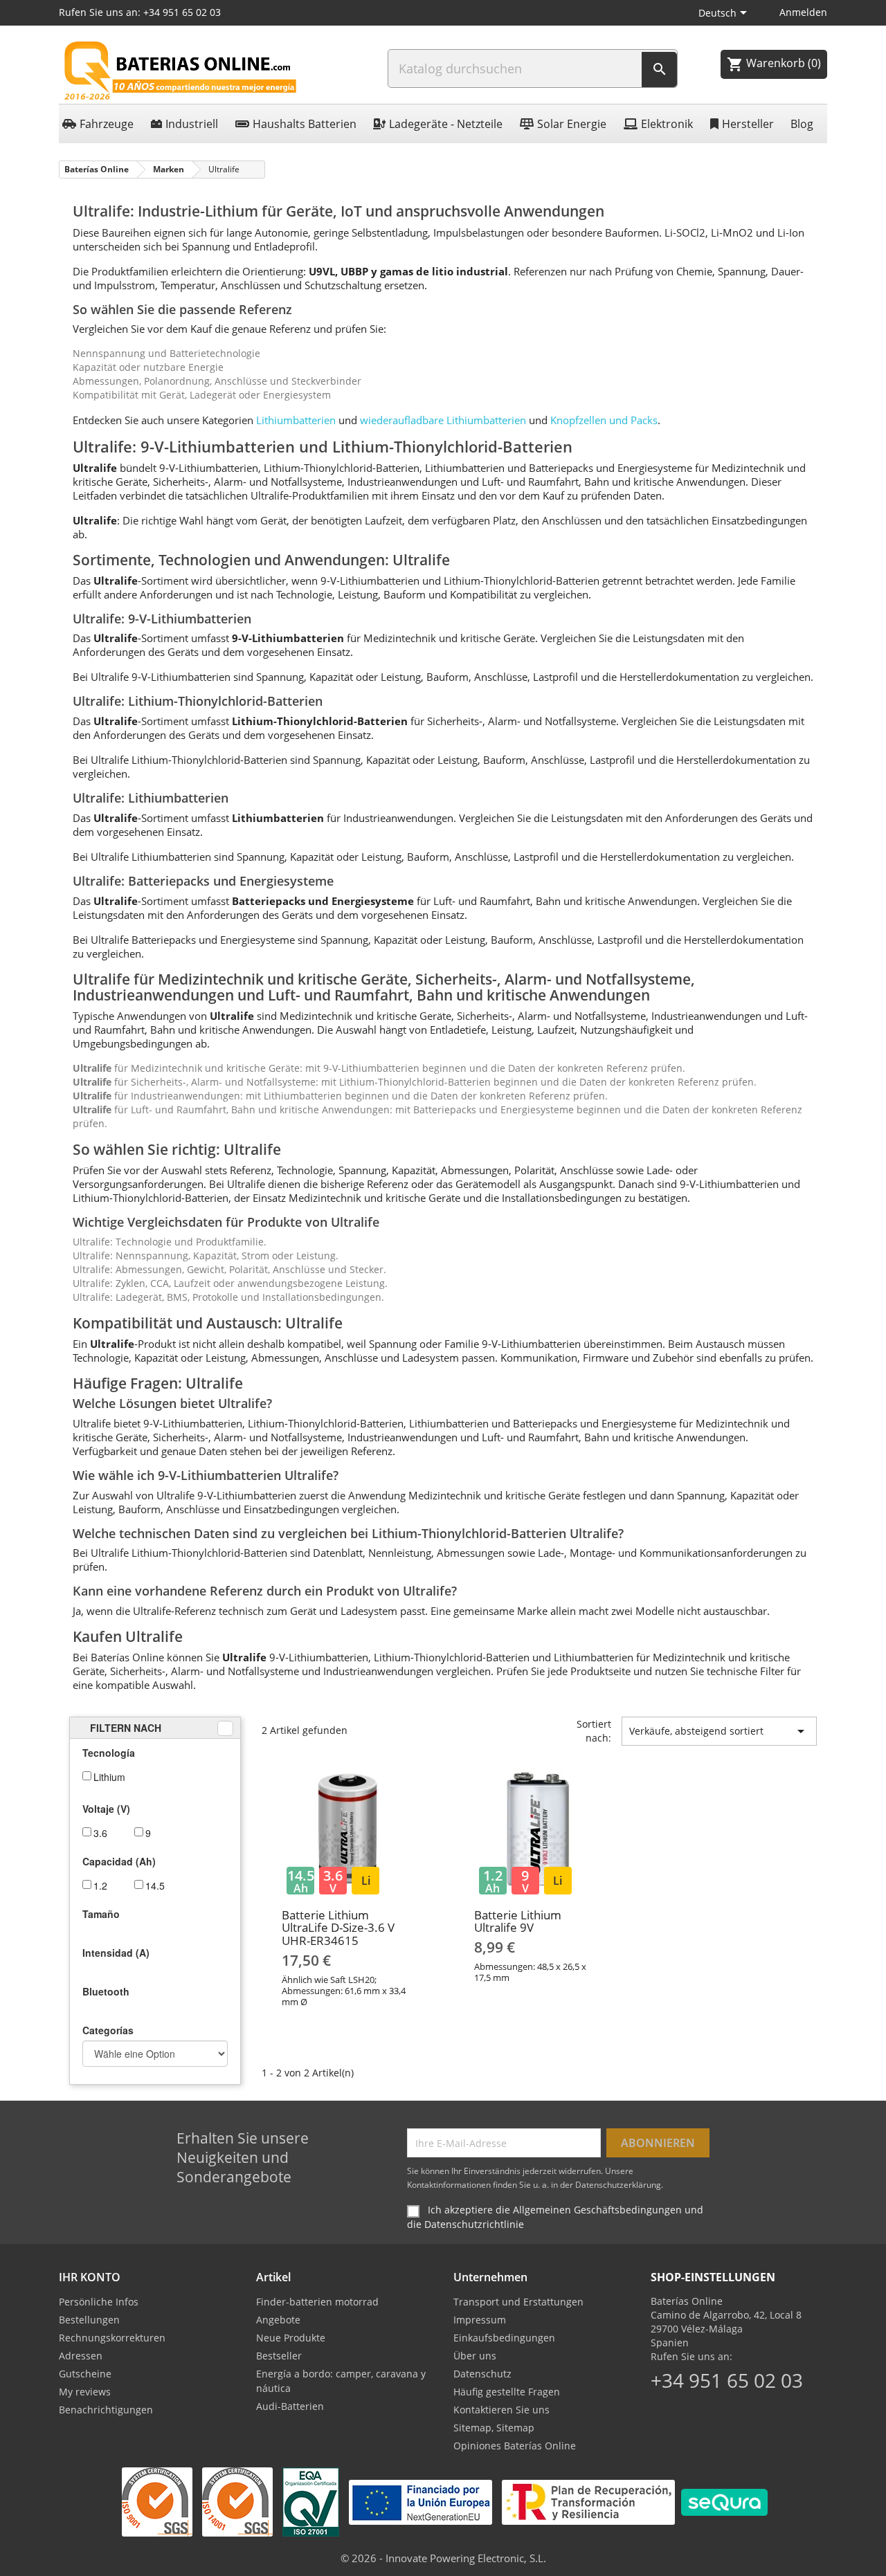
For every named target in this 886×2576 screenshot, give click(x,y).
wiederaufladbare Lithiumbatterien (443, 420)
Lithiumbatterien (296, 420)
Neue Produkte (291, 2338)
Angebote (278, 2320)
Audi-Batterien (290, 2406)
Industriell (192, 124)
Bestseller (279, 2356)
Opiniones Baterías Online (515, 2446)
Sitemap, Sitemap (494, 2428)
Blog (802, 124)
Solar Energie (572, 124)
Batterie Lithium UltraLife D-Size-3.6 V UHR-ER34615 (338, 1928)
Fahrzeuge (107, 124)
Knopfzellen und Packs (604, 420)
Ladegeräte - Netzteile (446, 124)
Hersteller (748, 124)
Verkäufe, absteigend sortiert (719, 1731)
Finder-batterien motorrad (317, 2302)
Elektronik (667, 124)
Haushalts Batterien (305, 124)
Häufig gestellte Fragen (507, 2392)
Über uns (475, 2356)
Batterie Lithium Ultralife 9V (518, 1921)
